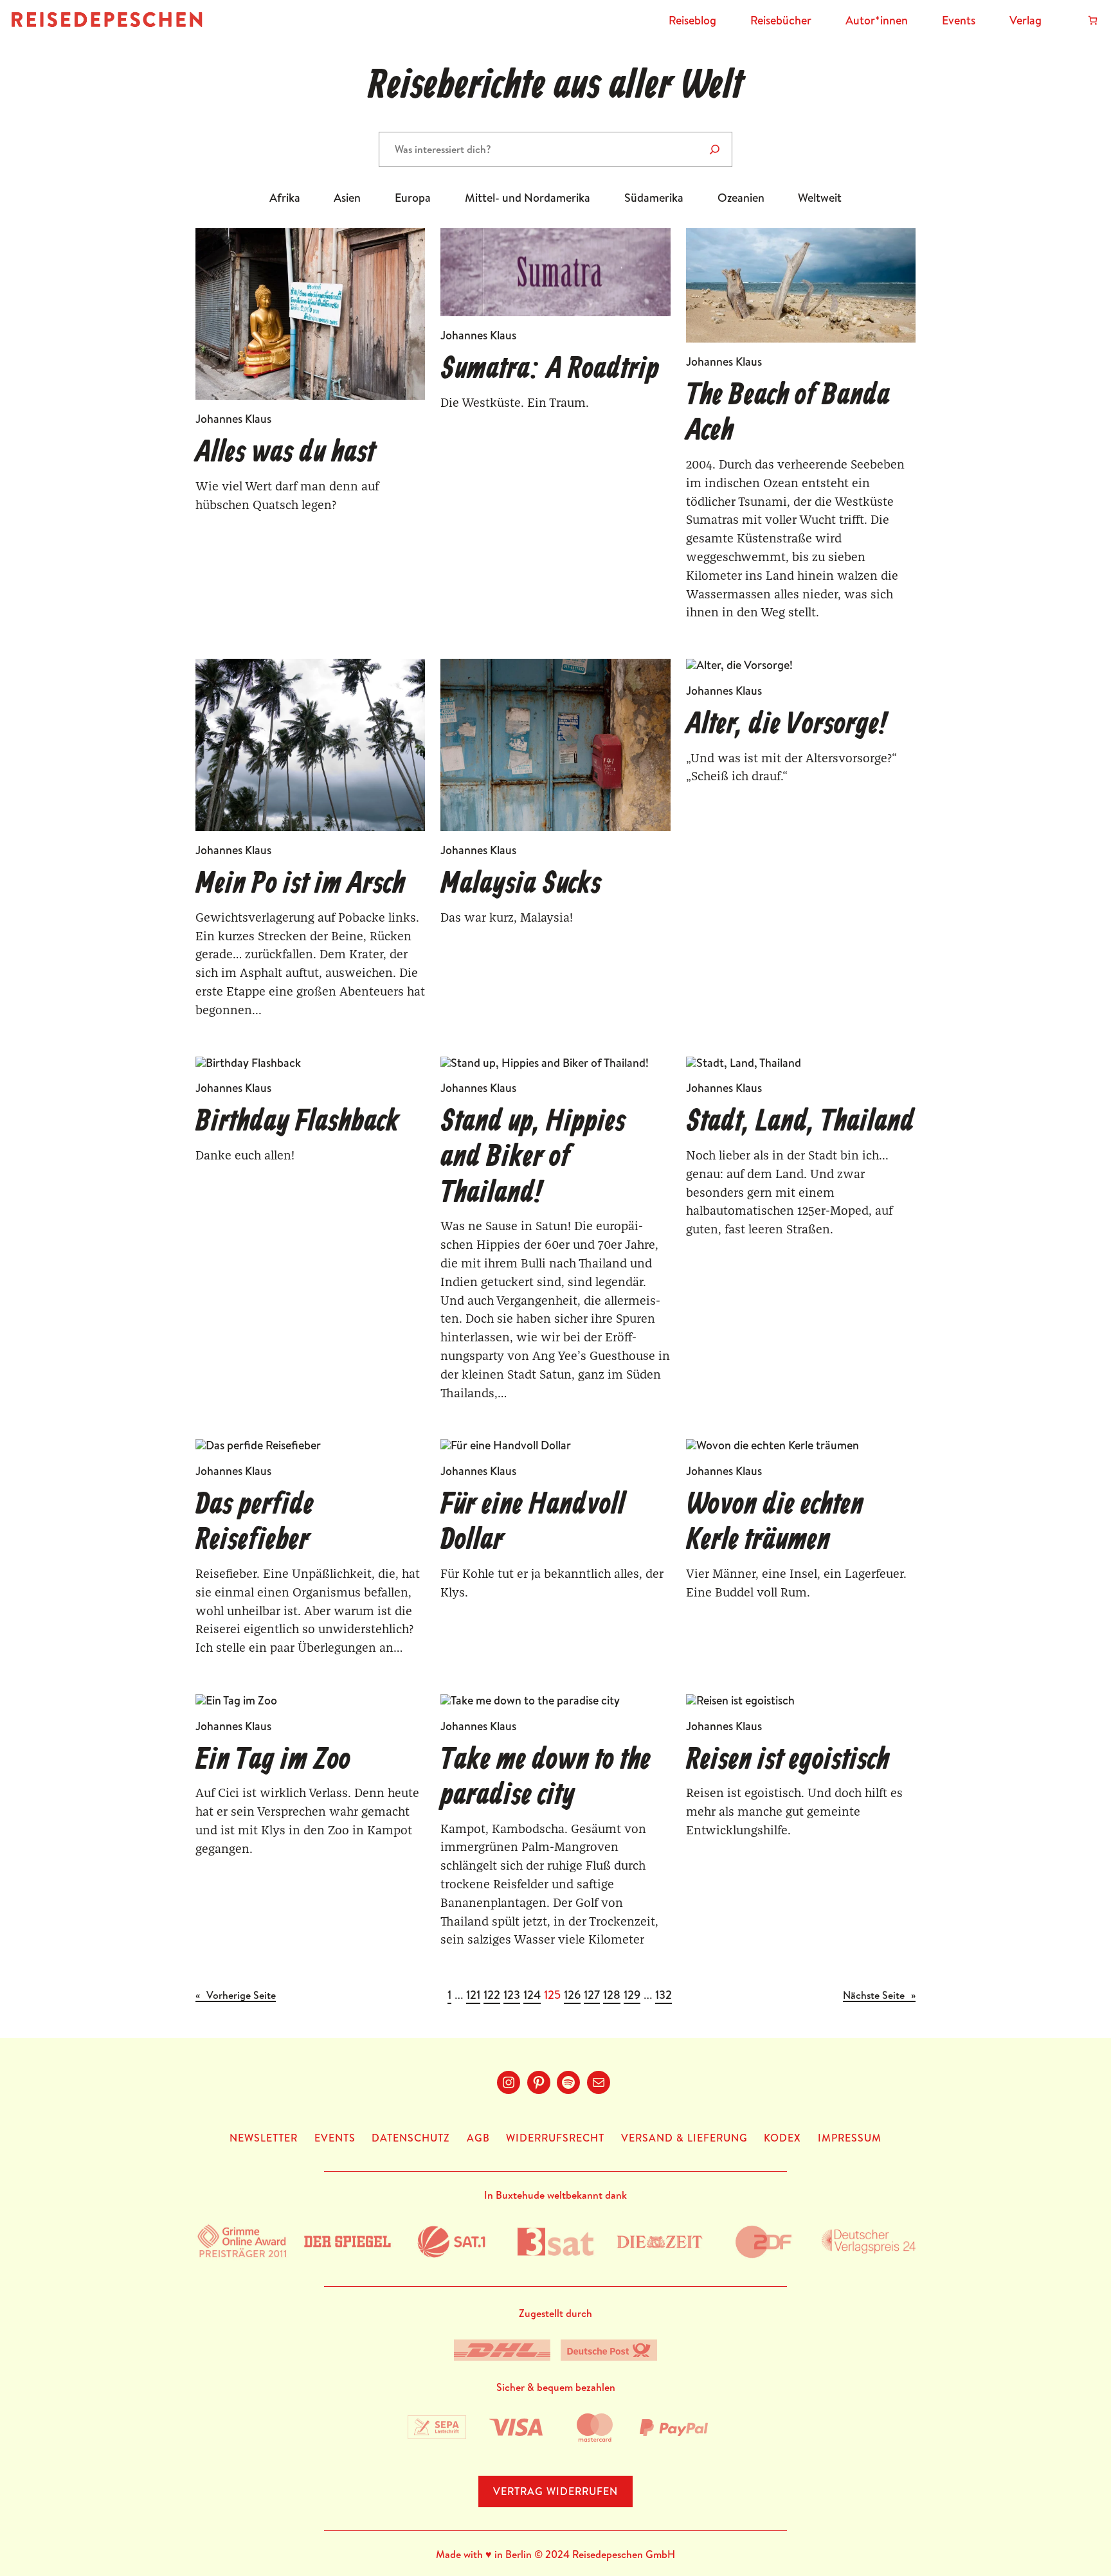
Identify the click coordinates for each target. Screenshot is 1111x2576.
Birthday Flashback (297, 1123)
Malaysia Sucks (521, 885)
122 (492, 1995)
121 (473, 1995)
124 (532, 1995)
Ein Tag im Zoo (273, 1761)
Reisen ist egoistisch (788, 1761)
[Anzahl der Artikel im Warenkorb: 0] (1093, 20)
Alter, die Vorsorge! (786, 725)
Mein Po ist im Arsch (300, 885)
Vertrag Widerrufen (555, 2491)
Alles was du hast (285, 453)
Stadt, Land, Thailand (800, 1123)
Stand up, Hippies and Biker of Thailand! (533, 1158)
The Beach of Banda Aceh (788, 414)
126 (572, 1995)
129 (632, 1995)
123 (512, 1995)
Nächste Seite (879, 1996)
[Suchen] (715, 149)
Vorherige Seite (236, 1996)
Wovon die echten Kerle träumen (775, 1523)
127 (592, 1995)
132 (664, 1995)
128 (612, 1995)
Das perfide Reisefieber (255, 1523)
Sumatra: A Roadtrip (550, 370)
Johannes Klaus (233, 419)
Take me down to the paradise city (546, 1778)
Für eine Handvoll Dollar (533, 1523)
